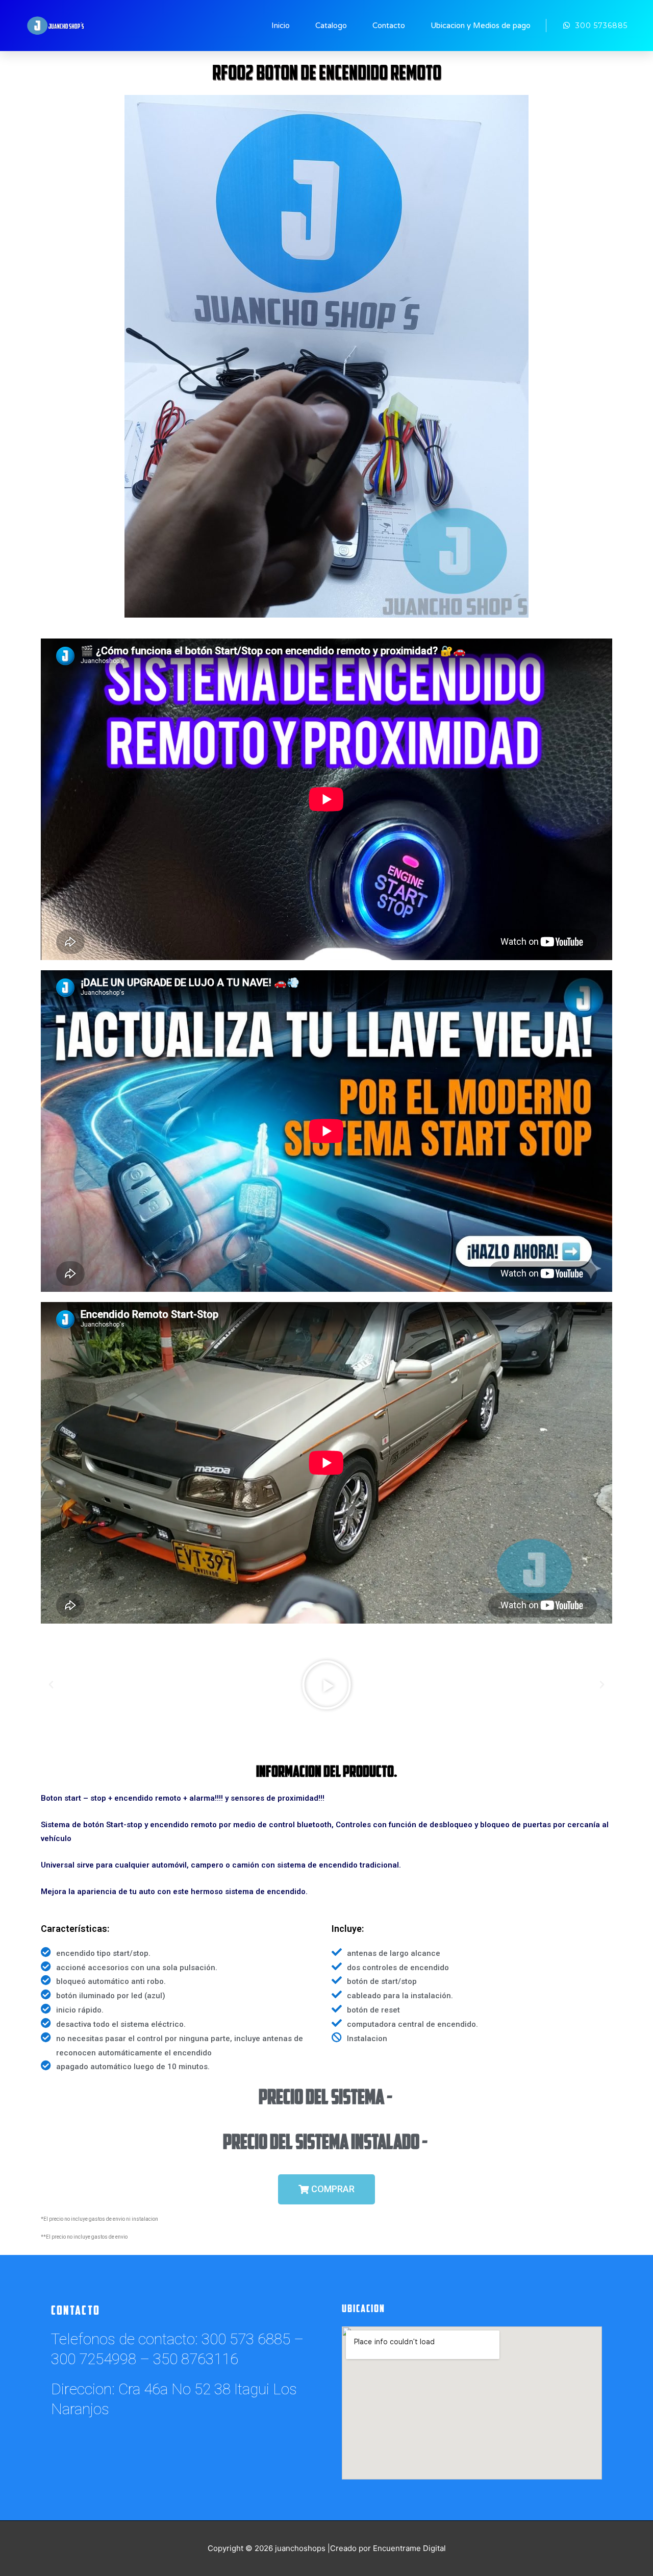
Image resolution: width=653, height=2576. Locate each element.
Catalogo (331, 26)
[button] (326, 2189)
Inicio (281, 26)
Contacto (389, 26)
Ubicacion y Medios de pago (481, 26)
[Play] (326, 1685)
